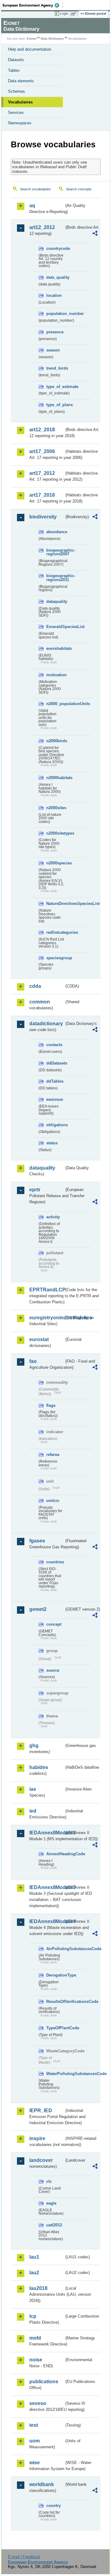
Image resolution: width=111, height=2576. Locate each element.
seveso (38, 2403)
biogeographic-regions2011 (55, 578)
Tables (14, 70)
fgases (37, 1541)
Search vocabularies (35, 189)
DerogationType (55, 1975)
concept (54, 1624)
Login (64, 14)
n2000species (55, 863)
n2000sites (55, 808)
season (53, 350)
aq (32, 206)
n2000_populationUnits (55, 704)
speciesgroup (55, 958)
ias (33, 1789)
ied (33, 1811)
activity (53, 1217)
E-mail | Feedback (24, 2557)
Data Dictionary (52, 39)
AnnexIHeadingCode (55, 1854)
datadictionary (46, 1024)
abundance (55, 532)
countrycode (55, 248)
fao (33, 1361)
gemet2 (38, 1609)
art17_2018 (42, 495)
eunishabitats (55, 648)
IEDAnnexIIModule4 (47, 1921)
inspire (37, 2138)
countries (55, 1562)
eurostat (39, 1339)
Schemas (16, 91)
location (54, 295)
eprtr (35, 1190)
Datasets (16, 60)
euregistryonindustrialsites (47, 1318)
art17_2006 (42, 451)
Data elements (21, 81)
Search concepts (79, 189)
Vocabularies (20, 102)
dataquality (55, 601)
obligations (55, 1125)
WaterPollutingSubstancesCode (55, 2074)
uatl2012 (54, 2225)
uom (35, 2441)
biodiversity (43, 517)
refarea (53, 1455)
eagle (51, 2203)
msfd (35, 2338)
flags (51, 1405)
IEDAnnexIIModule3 (47, 1887)
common (40, 1002)
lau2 (34, 2273)
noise (36, 2360)
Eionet (32, 39)
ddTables (55, 1081)
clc (49, 2181)
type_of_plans (55, 405)
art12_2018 (42, 430)
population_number (55, 314)
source (53, 1670)
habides (39, 1767)
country (53, 2506)
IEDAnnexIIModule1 (47, 1833)
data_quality (55, 277)
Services (16, 113)
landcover (41, 2160)
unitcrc (53, 1501)
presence (55, 332)
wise (35, 2463)
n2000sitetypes (55, 833)
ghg (34, 1746)
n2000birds (55, 741)
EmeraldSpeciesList (55, 627)
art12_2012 (42, 227)
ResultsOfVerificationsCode (55, 2002)
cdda (35, 986)
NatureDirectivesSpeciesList (55, 904)
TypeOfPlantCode (55, 2028)
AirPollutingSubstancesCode (55, 1949)
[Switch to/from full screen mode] (75, 14)
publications (44, 2382)
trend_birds (55, 368)
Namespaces (20, 123)
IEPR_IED (41, 2110)
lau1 (34, 2257)
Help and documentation (30, 49)
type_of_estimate (55, 387)
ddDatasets (55, 1063)
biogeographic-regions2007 (55, 552)
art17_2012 (42, 473)
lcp (33, 2316)
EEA (33, 5)
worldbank (42, 2484)
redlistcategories (55, 932)
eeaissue (55, 1099)
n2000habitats (55, 778)
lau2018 (38, 2288)
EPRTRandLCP (47, 1290)
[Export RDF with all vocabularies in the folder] (95, 234)
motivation (55, 675)
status (52, 1143)
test (34, 2425)
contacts (54, 1045)
